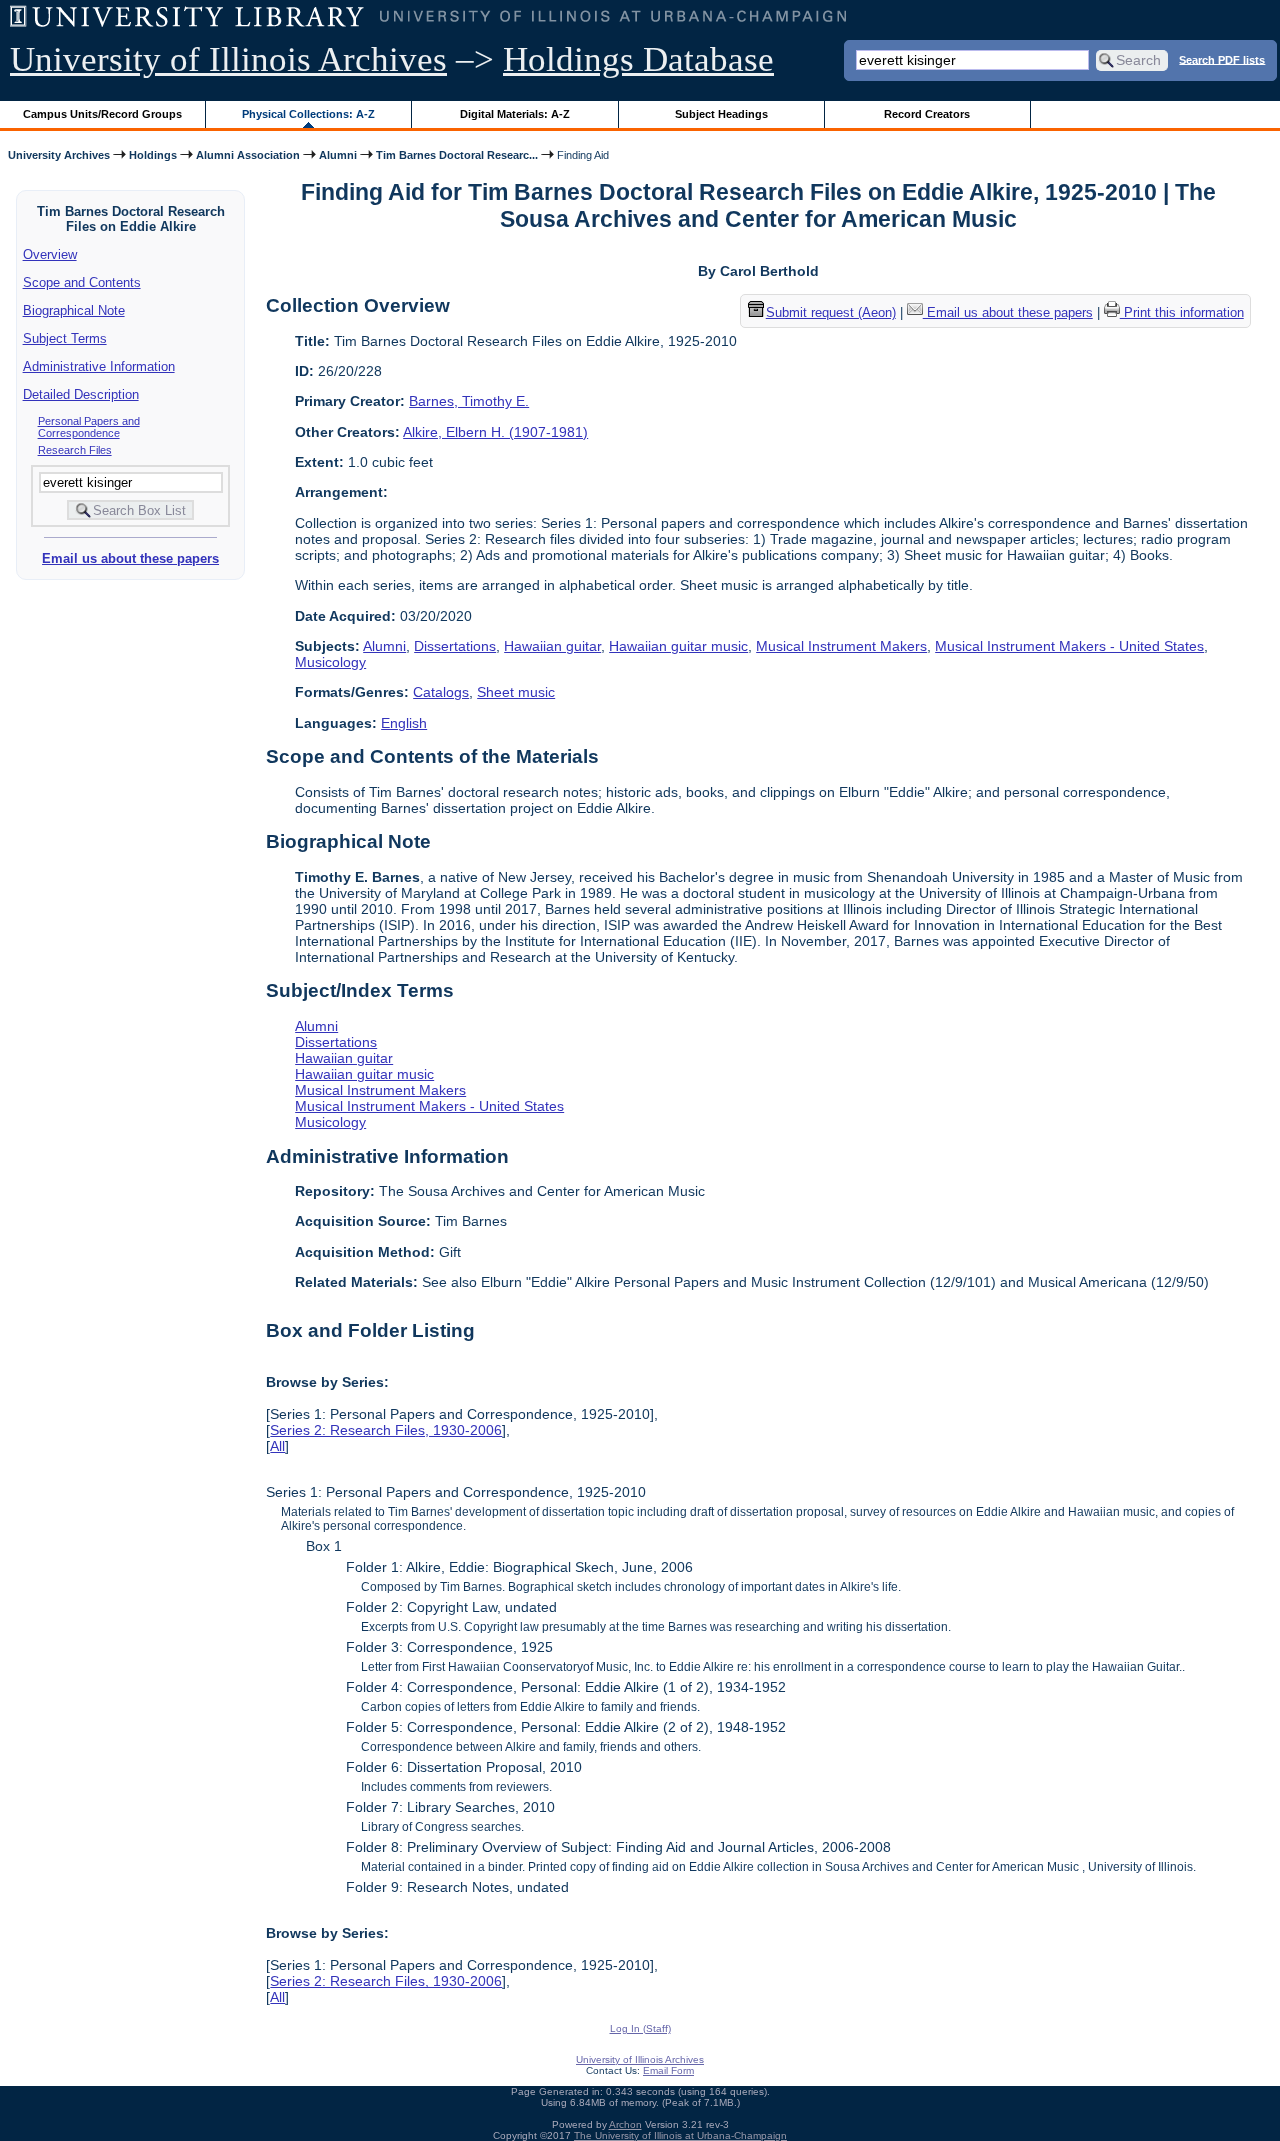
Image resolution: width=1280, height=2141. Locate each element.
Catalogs (441, 692)
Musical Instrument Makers (841, 646)
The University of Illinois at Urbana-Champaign (680, 2135)
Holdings (153, 155)
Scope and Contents (82, 282)
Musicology (330, 662)
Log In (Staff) (640, 2028)
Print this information (1182, 312)
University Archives (59, 155)
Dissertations (455, 646)
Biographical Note (74, 310)
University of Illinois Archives (228, 59)
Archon (625, 2124)
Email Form (668, 2070)
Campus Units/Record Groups (102, 114)
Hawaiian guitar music (678, 646)
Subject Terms (65, 338)
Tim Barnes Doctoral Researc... (457, 155)
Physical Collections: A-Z (308, 114)
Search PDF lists (1222, 59)
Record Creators (927, 114)
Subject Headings (721, 114)
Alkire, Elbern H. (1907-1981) (495, 432)
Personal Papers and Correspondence (89, 427)
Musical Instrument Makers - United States (1069, 646)
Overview (50, 254)
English (404, 723)
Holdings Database (638, 59)
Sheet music (516, 692)
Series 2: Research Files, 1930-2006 (386, 1430)
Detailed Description (81, 394)
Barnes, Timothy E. (469, 401)
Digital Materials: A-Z (515, 114)
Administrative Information (99, 366)
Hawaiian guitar (552, 646)
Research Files (75, 450)
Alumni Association (248, 155)
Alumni (338, 155)
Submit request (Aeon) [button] (831, 312)
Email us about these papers (130, 558)
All (277, 1446)
